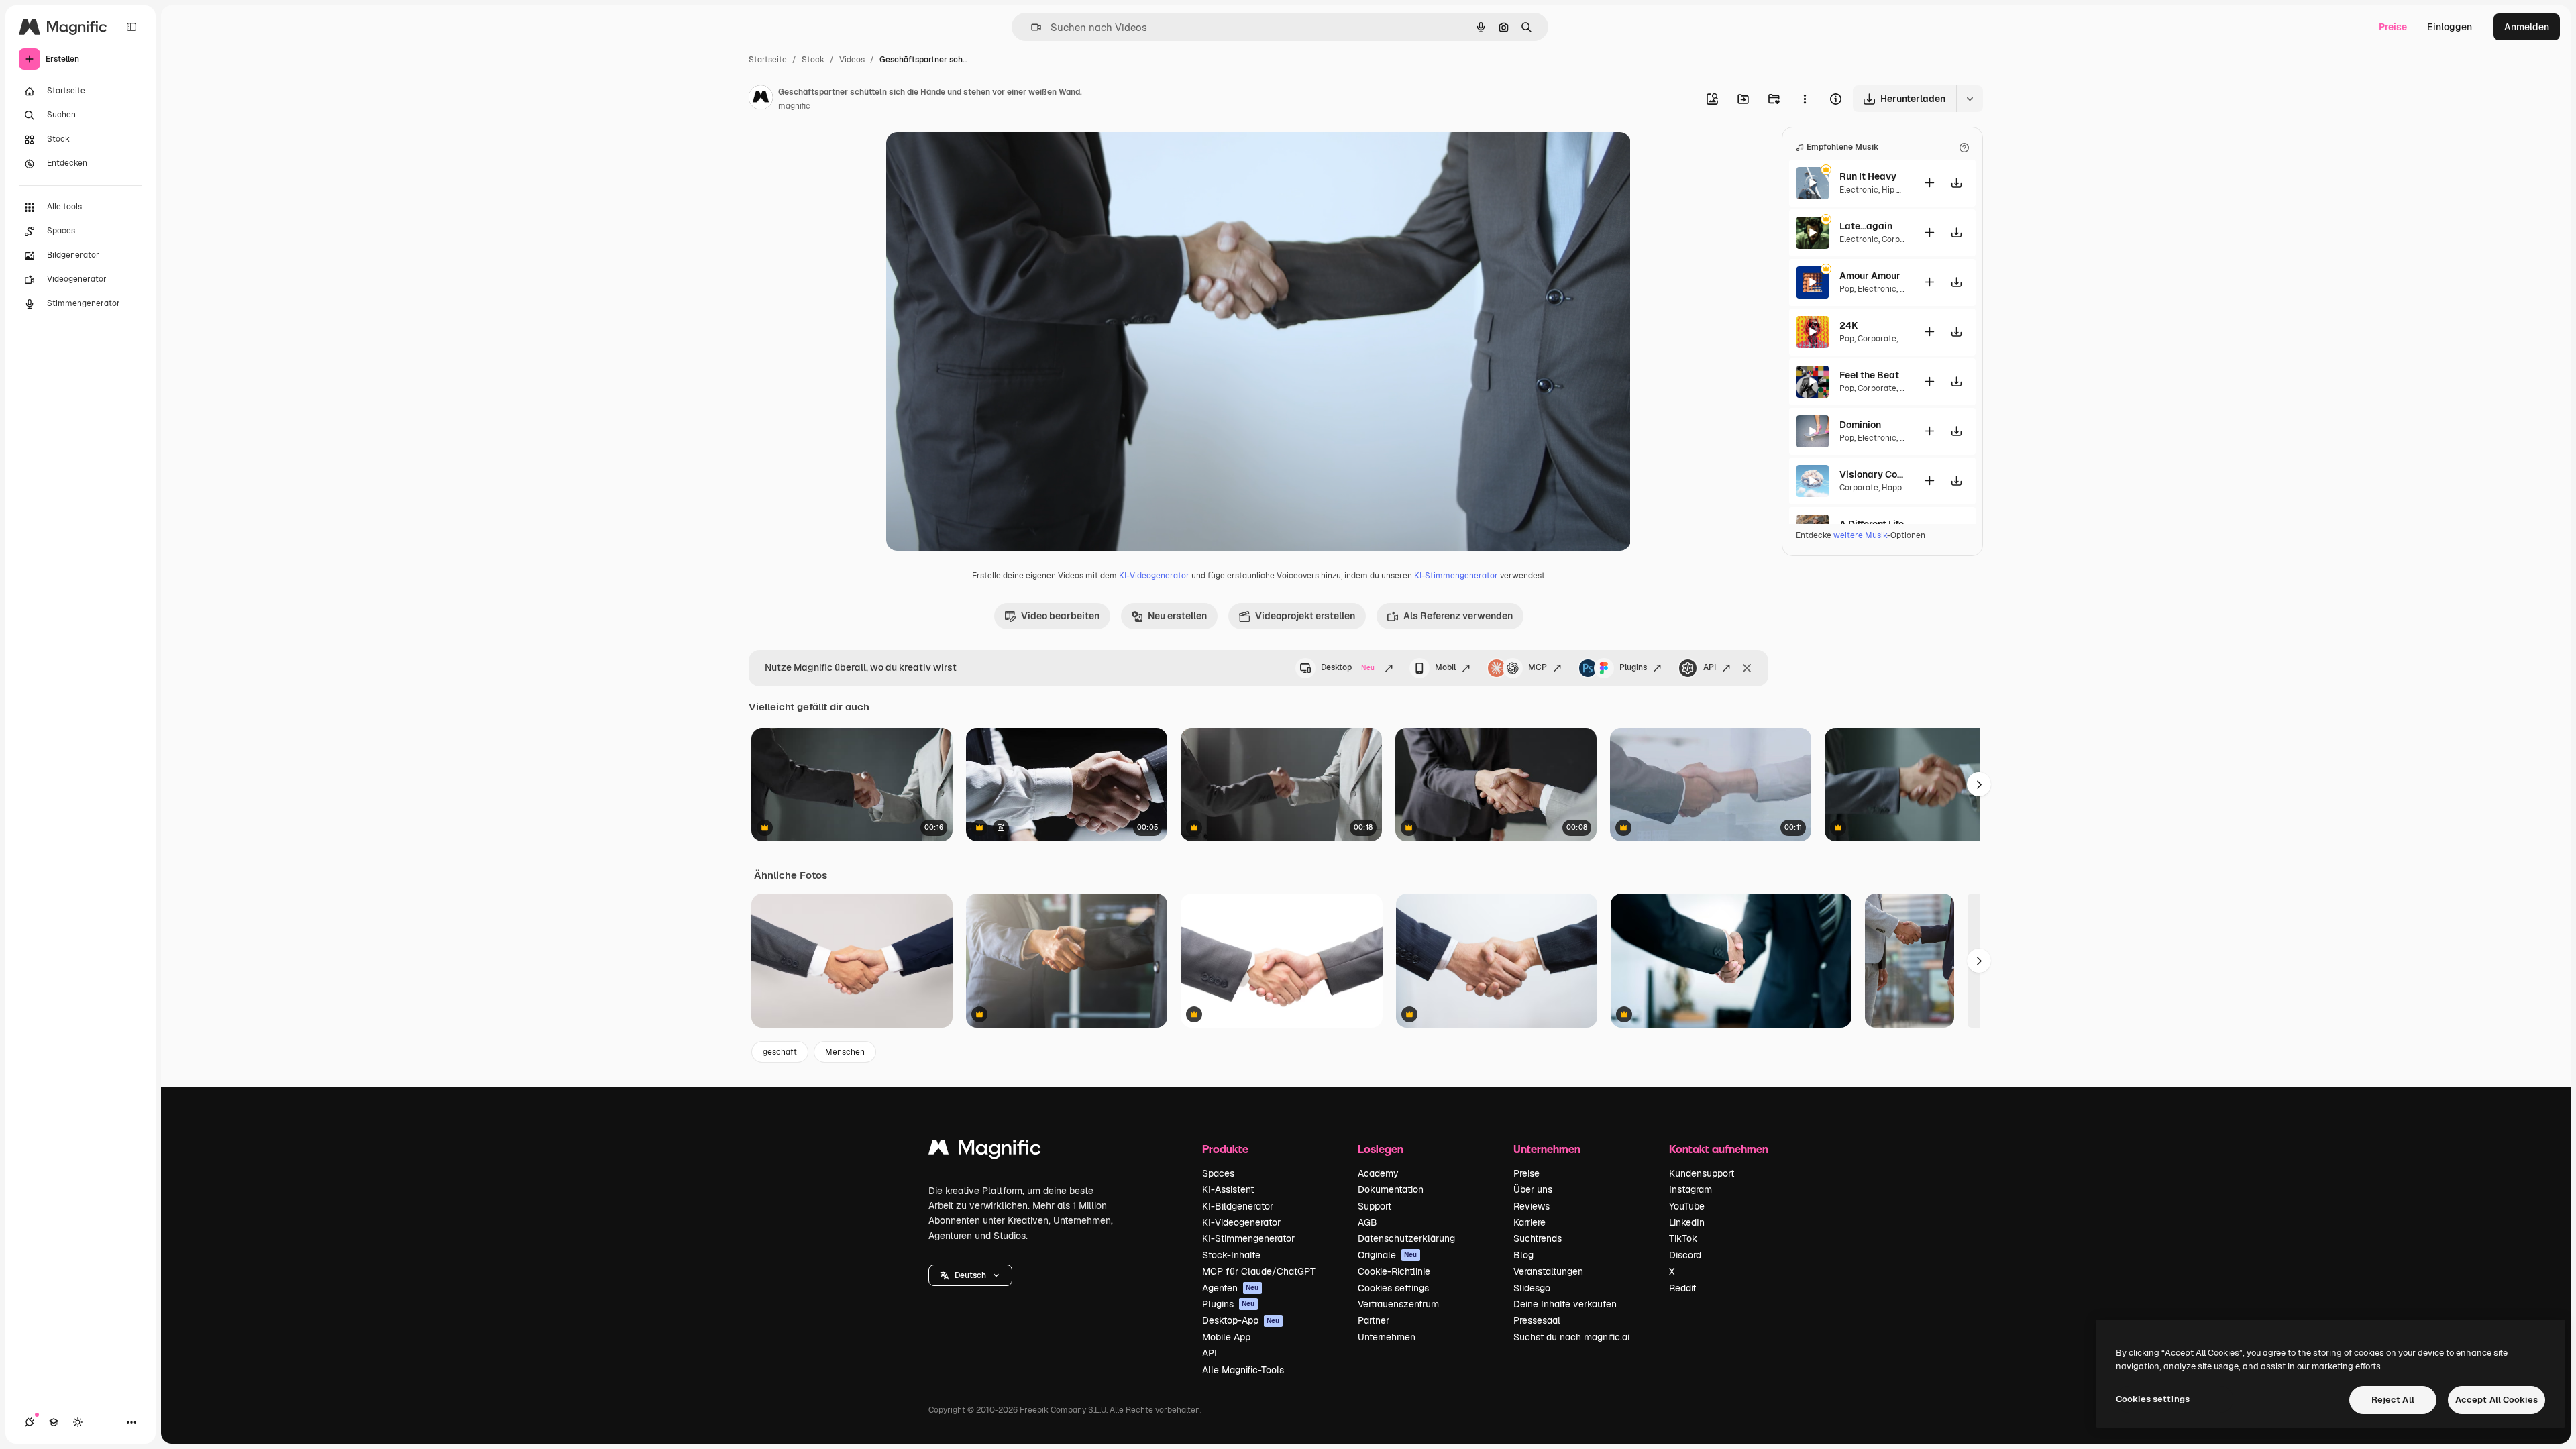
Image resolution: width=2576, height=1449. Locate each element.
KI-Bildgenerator (1238, 1206)
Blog (1523, 1255)
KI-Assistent (1228, 1189)
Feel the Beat (1869, 375)
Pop (1847, 289)
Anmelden (2527, 27)
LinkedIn (1687, 1222)
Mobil (1445, 667)
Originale (1388, 1255)
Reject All (2393, 1400)
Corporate (1901, 239)
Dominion (1860, 425)
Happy (1893, 488)
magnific (794, 106)
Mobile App (1226, 1337)
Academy (1378, 1173)
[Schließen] (1747, 668)
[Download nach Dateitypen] (1970, 99)
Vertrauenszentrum (1398, 1304)
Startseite (768, 60)
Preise (2393, 27)
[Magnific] (985, 1151)
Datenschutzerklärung (1406, 1238)
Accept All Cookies (2497, 1400)
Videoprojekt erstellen (1305, 616)
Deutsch (970, 1275)
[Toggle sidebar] (131, 27)
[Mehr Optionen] (1805, 99)
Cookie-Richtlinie (1394, 1271)
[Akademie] (54, 1422)
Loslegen (1381, 1149)
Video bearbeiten (1060, 616)
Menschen (845, 1052)
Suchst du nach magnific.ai (1571, 1337)
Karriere (1529, 1222)
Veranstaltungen (1548, 1271)
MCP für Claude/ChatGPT (1259, 1271)
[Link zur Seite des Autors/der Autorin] (761, 99)
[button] (970, 1275)
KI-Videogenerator (1154, 576)
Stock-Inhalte (1231, 1255)
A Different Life (1872, 524)
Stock (813, 60)
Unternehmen (1387, 1337)
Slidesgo (1532, 1288)
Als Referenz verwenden (1458, 616)
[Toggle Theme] (78, 1422)
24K (1848, 325)
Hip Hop (1897, 190)
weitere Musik (1860, 535)
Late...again (1866, 226)
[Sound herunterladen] (1956, 183)
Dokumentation (1391, 1189)
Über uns (1533, 1189)
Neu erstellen (1177, 616)
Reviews (1532, 1206)
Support (1375, 1206)
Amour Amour (1870, 276)
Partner (1374, 1320)
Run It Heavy (1868, 176)
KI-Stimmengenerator (1456, 576)
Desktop (1348, 667)
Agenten (1231, 1288)
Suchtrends (1538, 1238)
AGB (1367, 1222)
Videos (852, 60)
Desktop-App (1241, 1320)
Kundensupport (1702, 1173)
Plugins (1633, 667)
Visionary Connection (1873, 474)
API (1710, 667)
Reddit (1682, 1288)
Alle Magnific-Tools (1243, 1370)
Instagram (1690, 1189)
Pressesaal (1537, 1320)
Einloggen (2450, 27)
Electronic (1859, 190)
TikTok (1683, 1238)
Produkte (1225, 1149)
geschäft (780, 1052)
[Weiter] (1979, 961)
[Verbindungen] (30, 1422)
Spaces (1218, 1173)
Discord (1685, 1255)
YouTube (1687, 1206)
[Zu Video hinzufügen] (1929, 183)
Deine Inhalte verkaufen (1565, 1304)
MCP (1538, 667)
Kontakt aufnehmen (1719, 1149)
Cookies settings (1393, 1288)
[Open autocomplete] (1031, 27)
